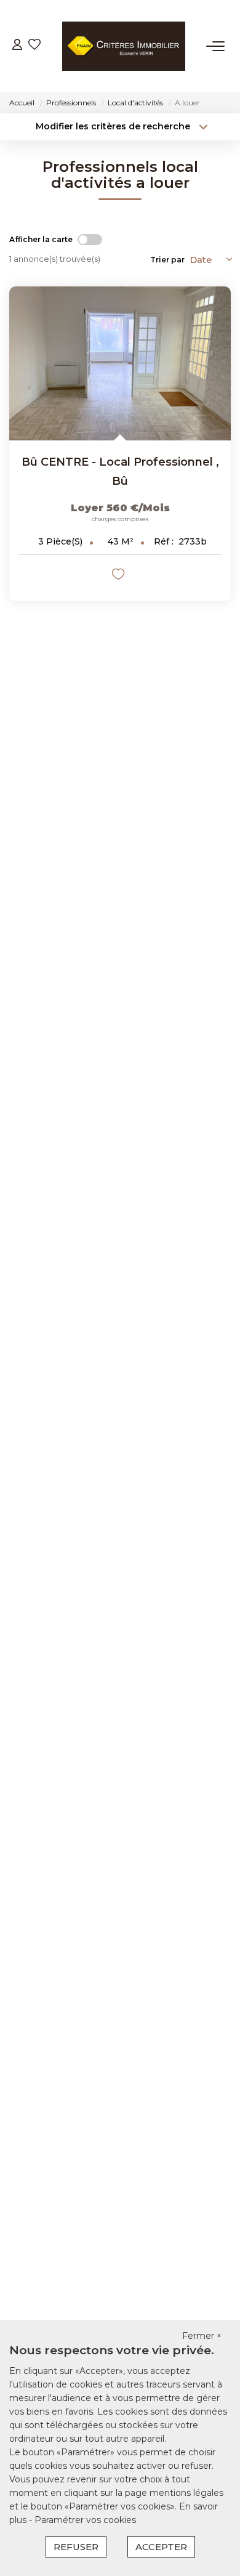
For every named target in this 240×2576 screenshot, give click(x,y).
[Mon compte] (17, 46)
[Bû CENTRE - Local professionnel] (120, 363)
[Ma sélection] (34, 46)
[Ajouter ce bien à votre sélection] (120, 576)
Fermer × (202, 2336)
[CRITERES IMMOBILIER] (124, 46)
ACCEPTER (161, 2547)
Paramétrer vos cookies (85, 2520)
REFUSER (76, 2547)
